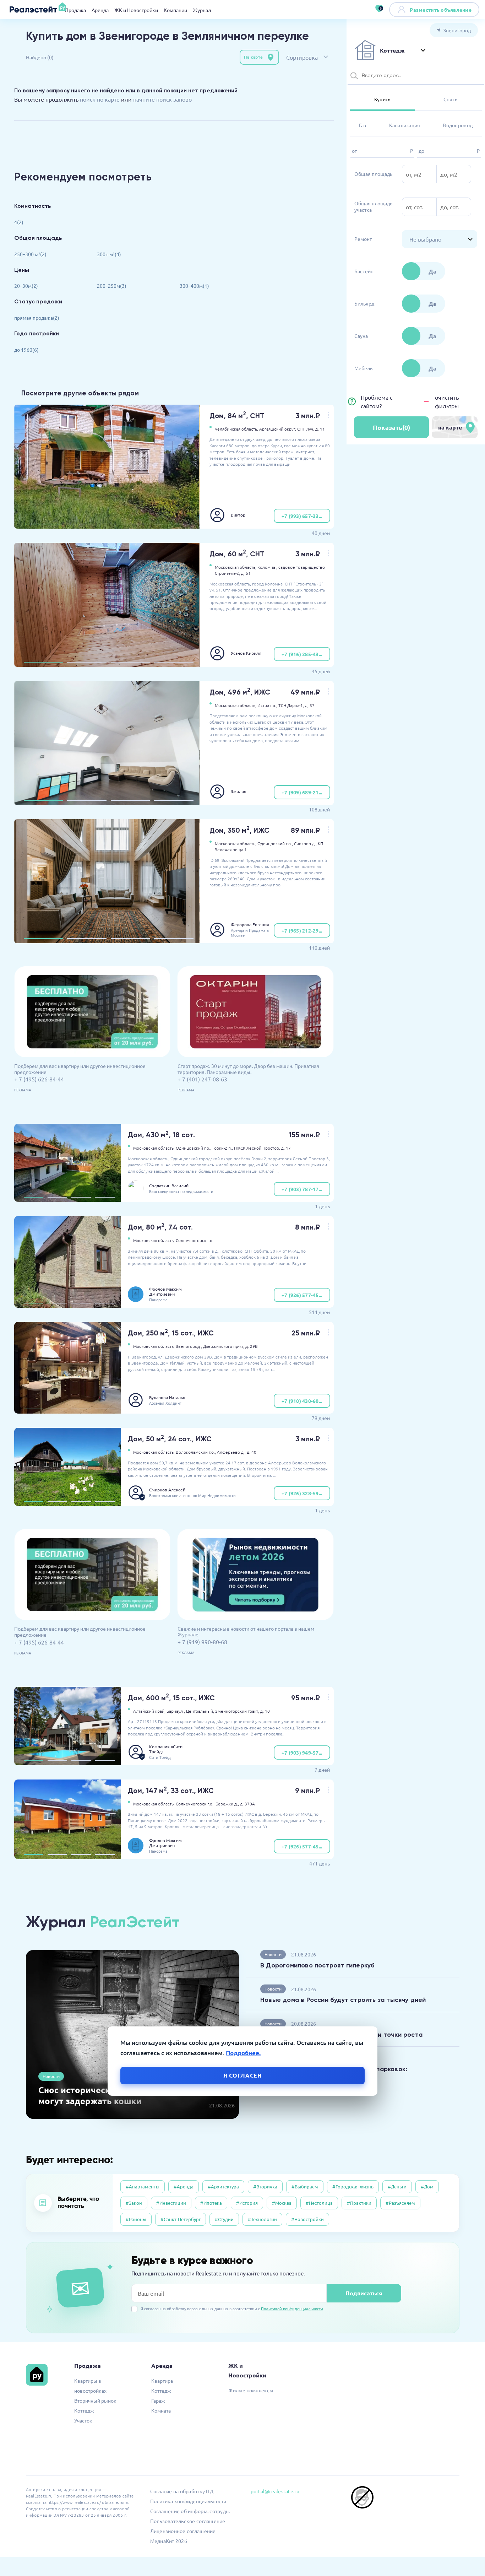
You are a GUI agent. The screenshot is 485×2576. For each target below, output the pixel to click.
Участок (83, 2420)
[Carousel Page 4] (174, 524)
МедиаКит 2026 (169, 2541)
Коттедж (84, 2410)
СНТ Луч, (306, 429)
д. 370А (247, 1804)
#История (247, 2203)
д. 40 (252, 1452)
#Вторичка (265, 2186)
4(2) (19, 222)
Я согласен (243, 2075)
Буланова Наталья (167, 1397)
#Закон (134, 2203)
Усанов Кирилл (246, 653)
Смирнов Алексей (167, 1490)
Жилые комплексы (251, 2390)
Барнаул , (176, 1711)
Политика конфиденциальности (188, 2501)
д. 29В (252, 1346)
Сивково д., (305, 843)
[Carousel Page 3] (130, 524)
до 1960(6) (26, 350)
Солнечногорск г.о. (195, 1240)
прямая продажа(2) (37, 318)
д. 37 (310, 705)
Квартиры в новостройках (90, 2386)
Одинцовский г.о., (275, 843)
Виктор (238, 515)
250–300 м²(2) (30, 254)
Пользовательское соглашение (188, 2521)
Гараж (158, 2401)
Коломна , (267, 567)
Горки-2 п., (223, 1148)
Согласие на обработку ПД (182, 2491)
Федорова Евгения (250, 924)
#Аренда (184, 2186)
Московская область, (236, 567)
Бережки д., (227, 1804)
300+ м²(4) (109, 254)
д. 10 (265, 1711)
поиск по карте (100, 99)
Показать (391, 427)
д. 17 (286, 1148)
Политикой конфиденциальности (292, 2308)
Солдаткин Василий (169, 1186)
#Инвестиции (171, 2203)
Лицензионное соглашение (183, 2531)
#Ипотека (211, 2203)
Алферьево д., (231, 1452)
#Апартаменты (143, 2186)
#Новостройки (307, 2219)
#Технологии (262, 2219)
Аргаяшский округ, (278, 429)
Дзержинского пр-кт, (224, 1346)
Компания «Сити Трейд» (166, 1749)
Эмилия (239, 791)
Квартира (162, 2381)
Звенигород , (189, 1346)
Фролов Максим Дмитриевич (165, 1291)
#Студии (224, 2219)
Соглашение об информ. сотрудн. (190, 2511)
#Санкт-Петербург (181, 2219)
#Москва (282, 2203)
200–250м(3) (112, 286)
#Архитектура (223, 2186)
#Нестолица (319, 2203)
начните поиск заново (162, 99)
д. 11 (320, 429)
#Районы (136, 2219)
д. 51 (246, 573)
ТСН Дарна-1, (291, 705)
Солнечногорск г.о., (195, 1804)
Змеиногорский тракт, (237, 1711)
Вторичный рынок (95, 2401)
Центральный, (200, 1711)
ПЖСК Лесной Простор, (257, 1148)
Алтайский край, (149, 1711)
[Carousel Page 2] (87, 524)
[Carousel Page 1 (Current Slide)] (43, 524)
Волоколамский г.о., (196, 1452)
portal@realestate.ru (275, 2491)
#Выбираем (305, 2186)
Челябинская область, (236, 429)
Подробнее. (243, 2053)
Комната (161, 2410)
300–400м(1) (194, 286)
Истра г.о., (267, 705)
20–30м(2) (26, 286)
